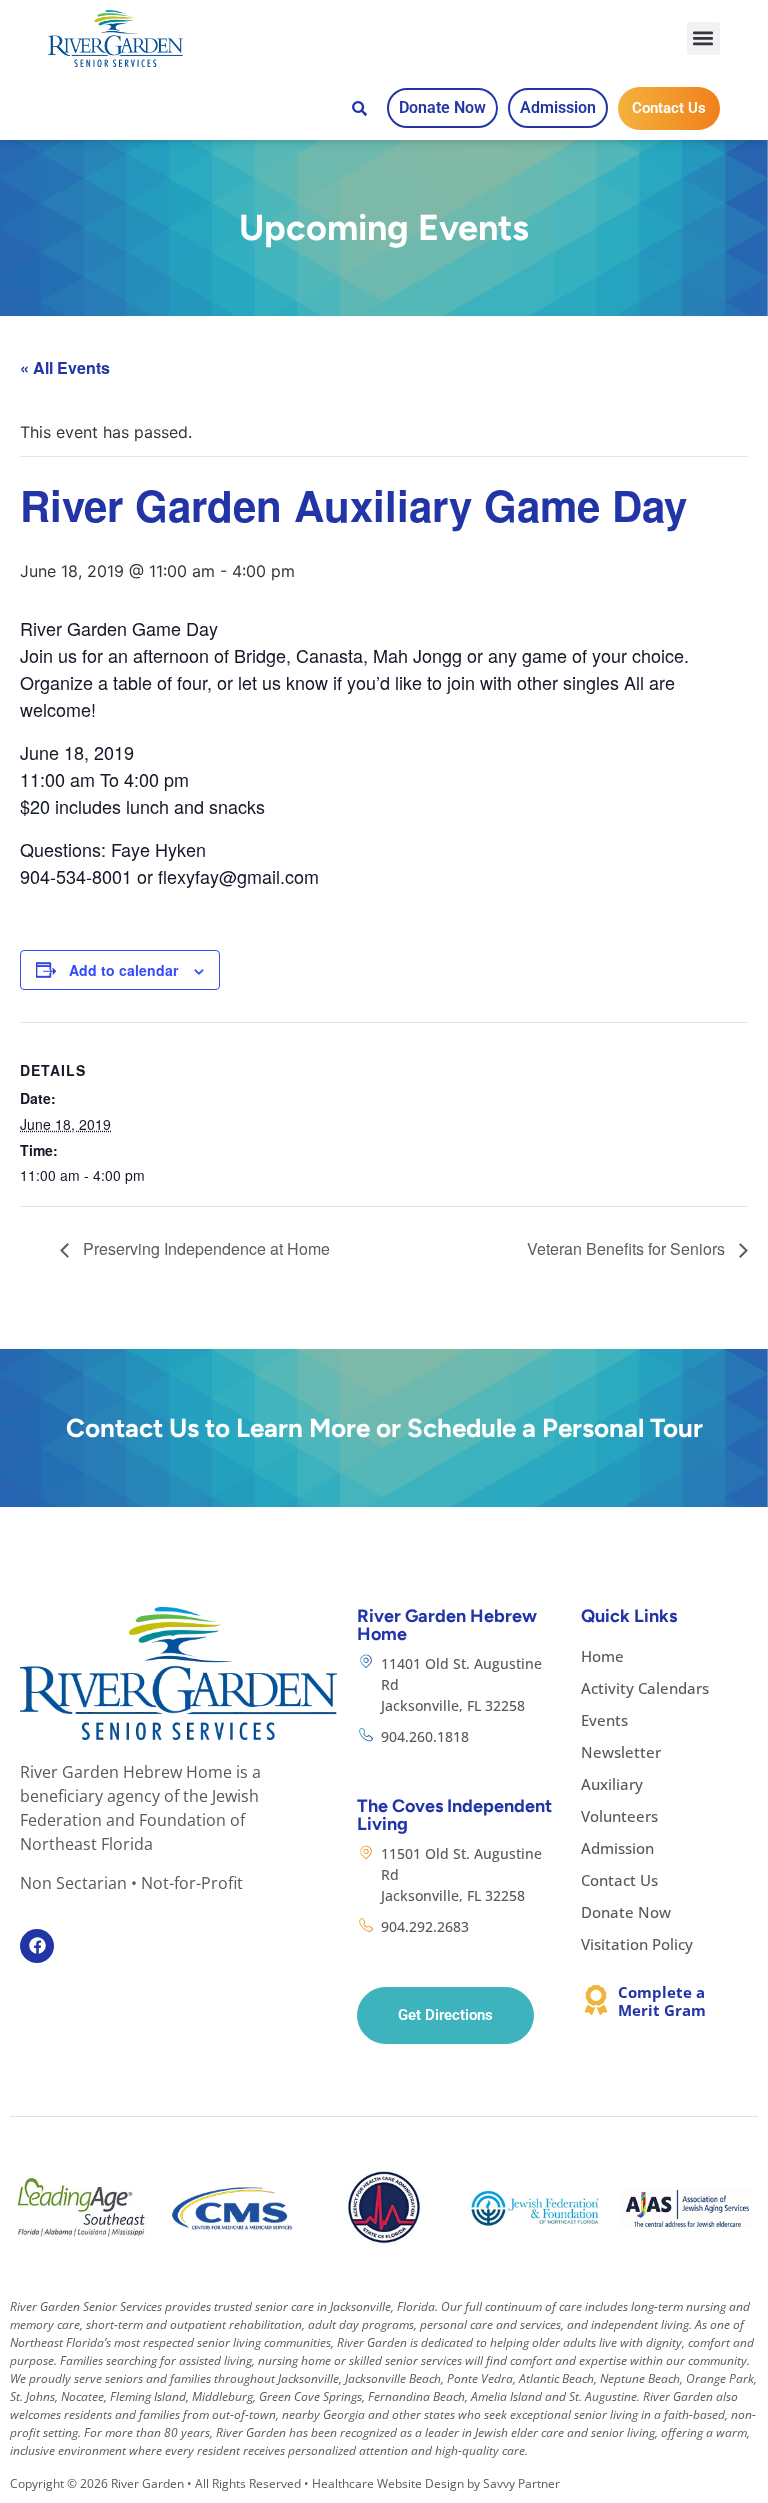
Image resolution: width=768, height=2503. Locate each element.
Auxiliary (612, 1784)
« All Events (65, 367)
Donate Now (626, 1912)
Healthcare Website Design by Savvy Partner (436, 2483)
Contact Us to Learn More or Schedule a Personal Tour (384, 1428)
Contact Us (619, 1880)
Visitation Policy (637, 1944)
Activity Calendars (645, 1688)
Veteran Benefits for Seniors (628, 1248)
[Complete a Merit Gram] (596, 2000)
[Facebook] (37, 1946)
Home (602, 1656)
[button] (703, 38)
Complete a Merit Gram (662, 2001)
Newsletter (621, 1752)
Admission (617, 1848)
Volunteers (619, 1816)
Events (604, 1720)
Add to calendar (123, 970)
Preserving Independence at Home (204, 1248)
